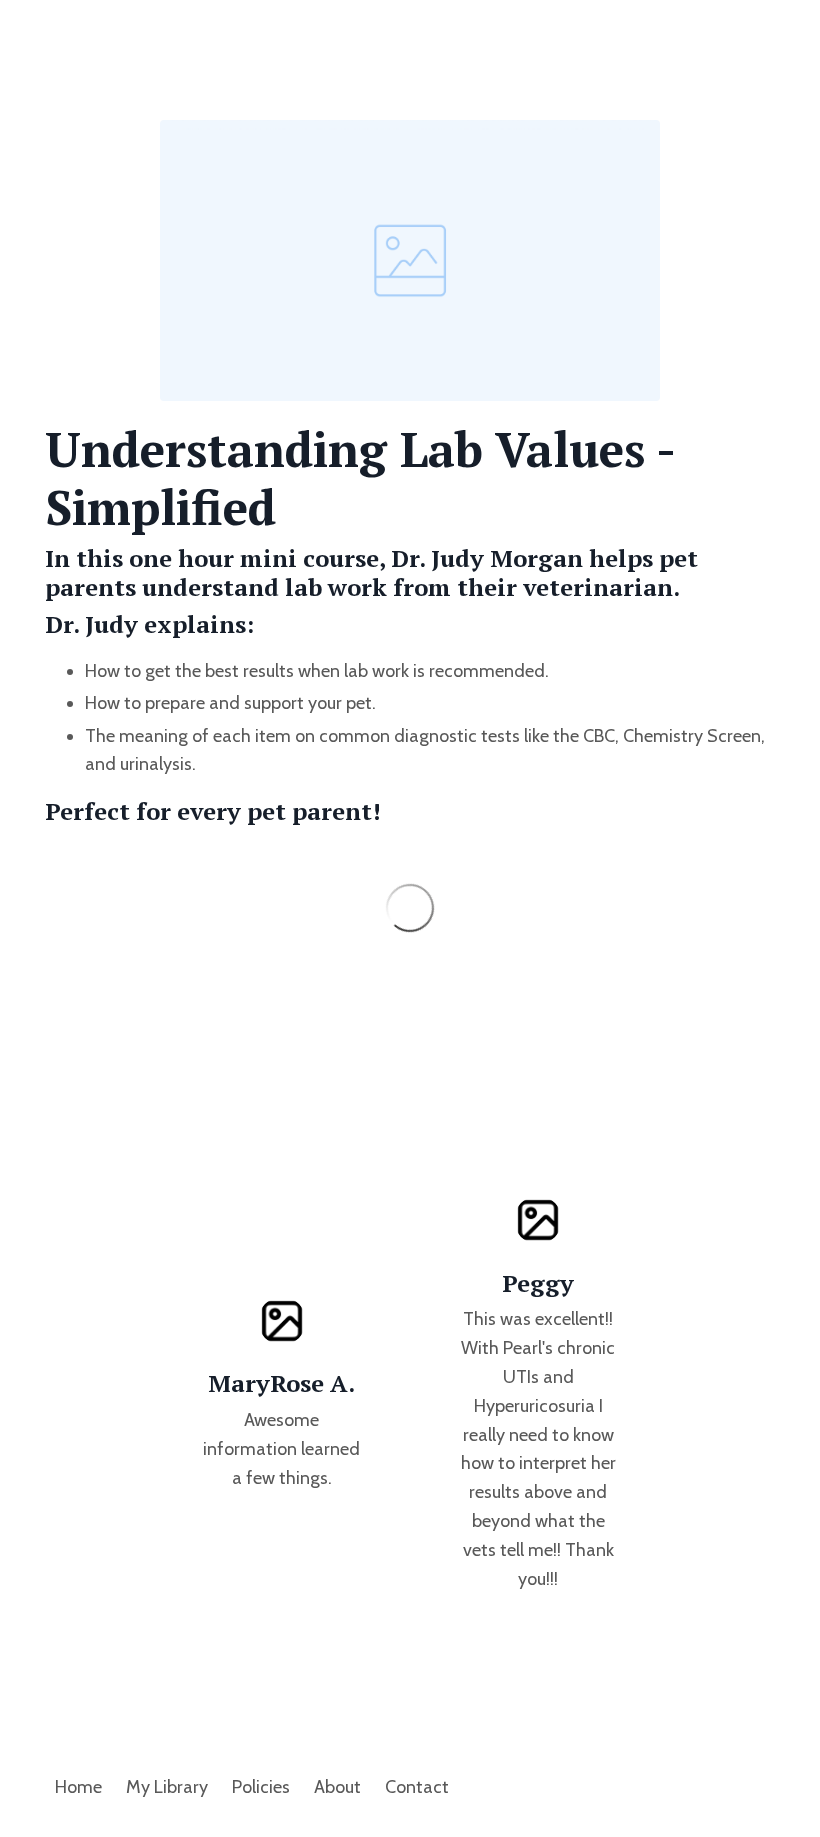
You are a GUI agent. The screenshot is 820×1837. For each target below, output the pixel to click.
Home (78, 1787)
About (337, 1787)
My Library (167, 1787)
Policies (261, 1787)
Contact (417, 1787)
